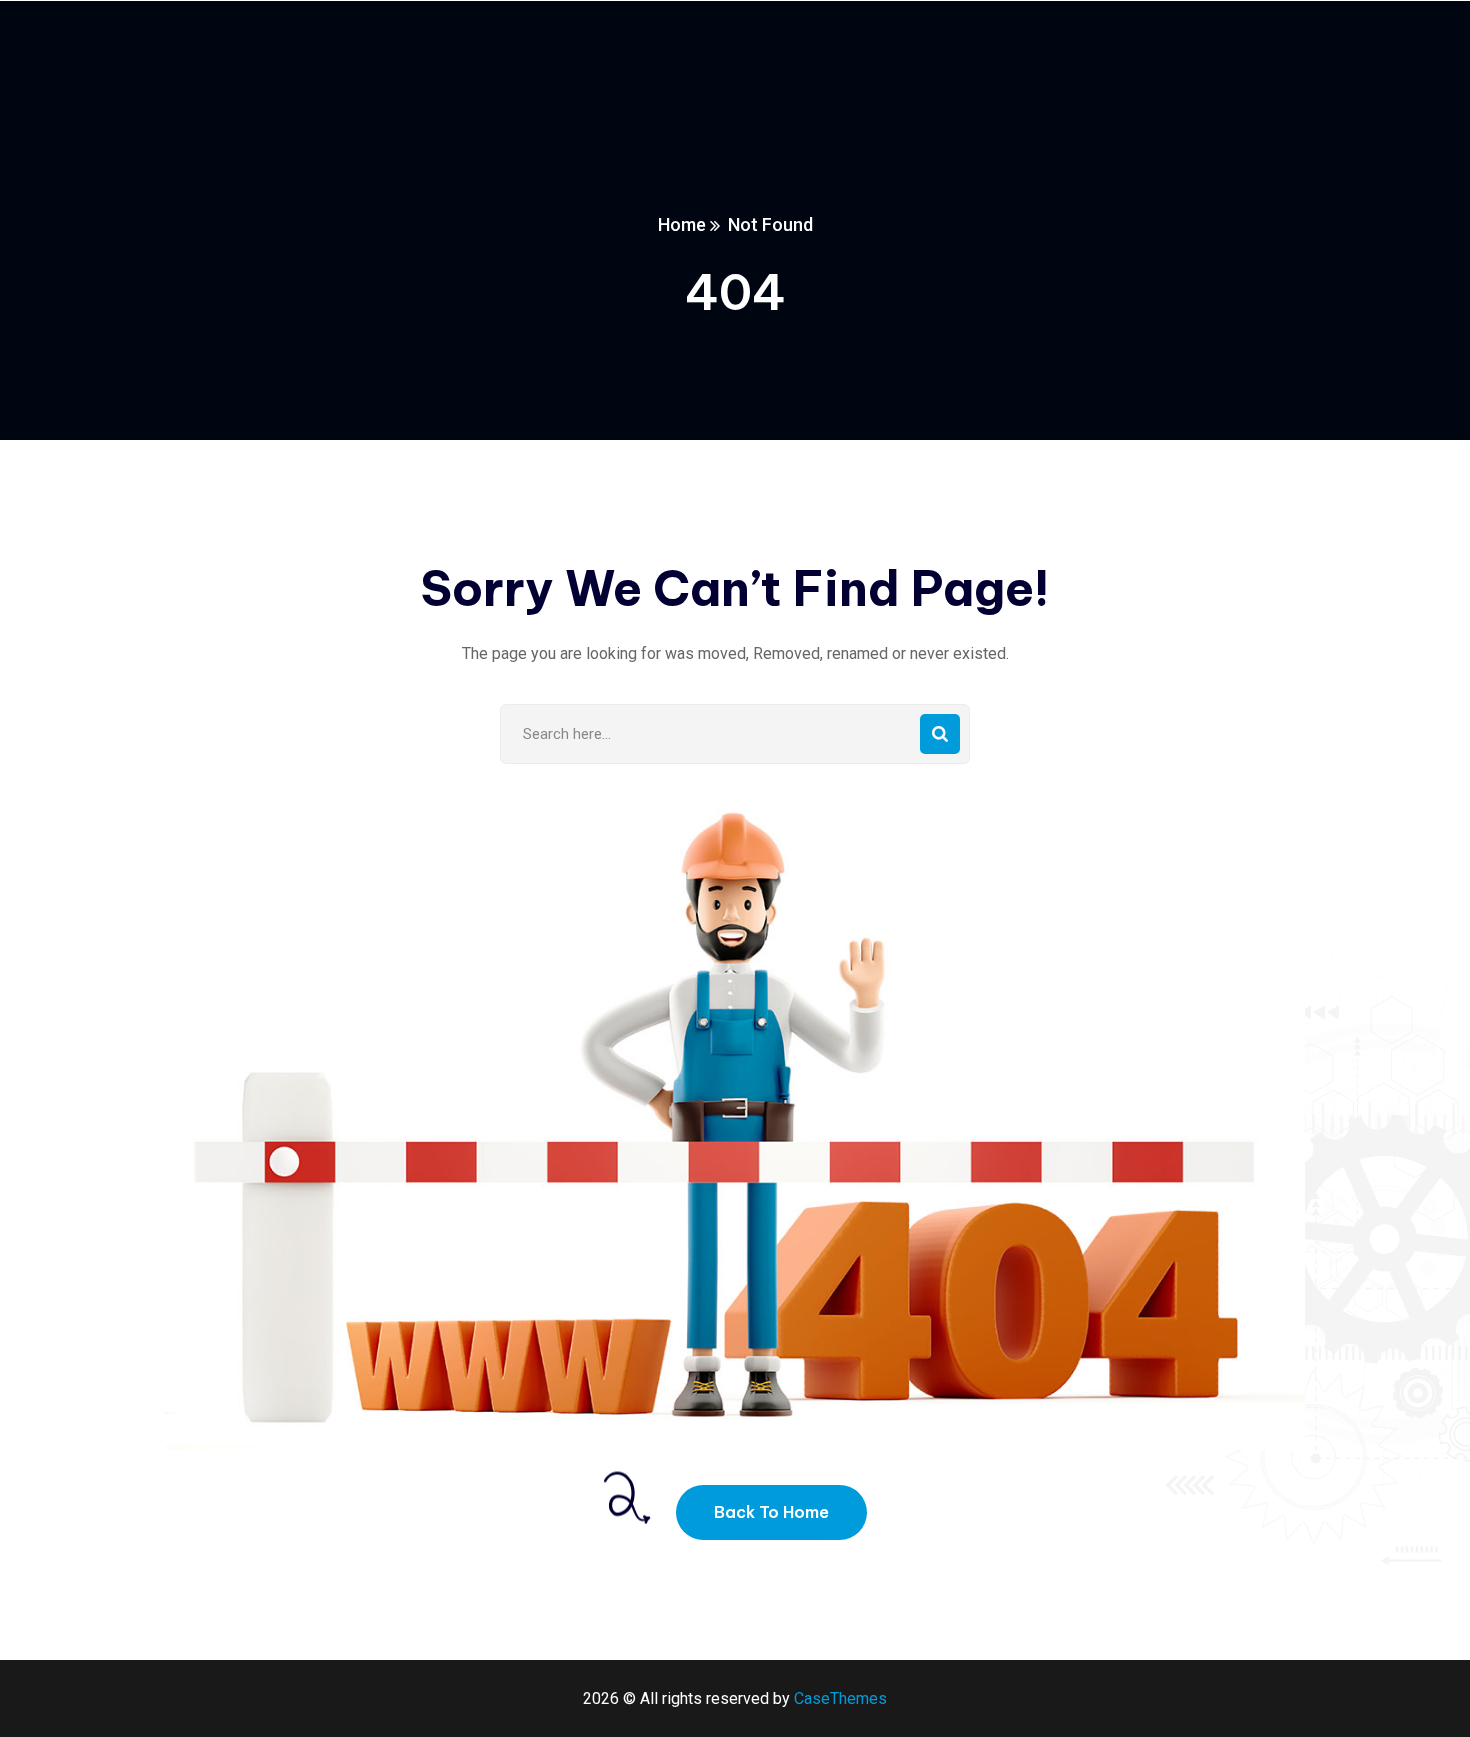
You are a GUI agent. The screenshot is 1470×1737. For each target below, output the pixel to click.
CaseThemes (840, 1698)
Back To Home (771, 1512)
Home (682, 224)
